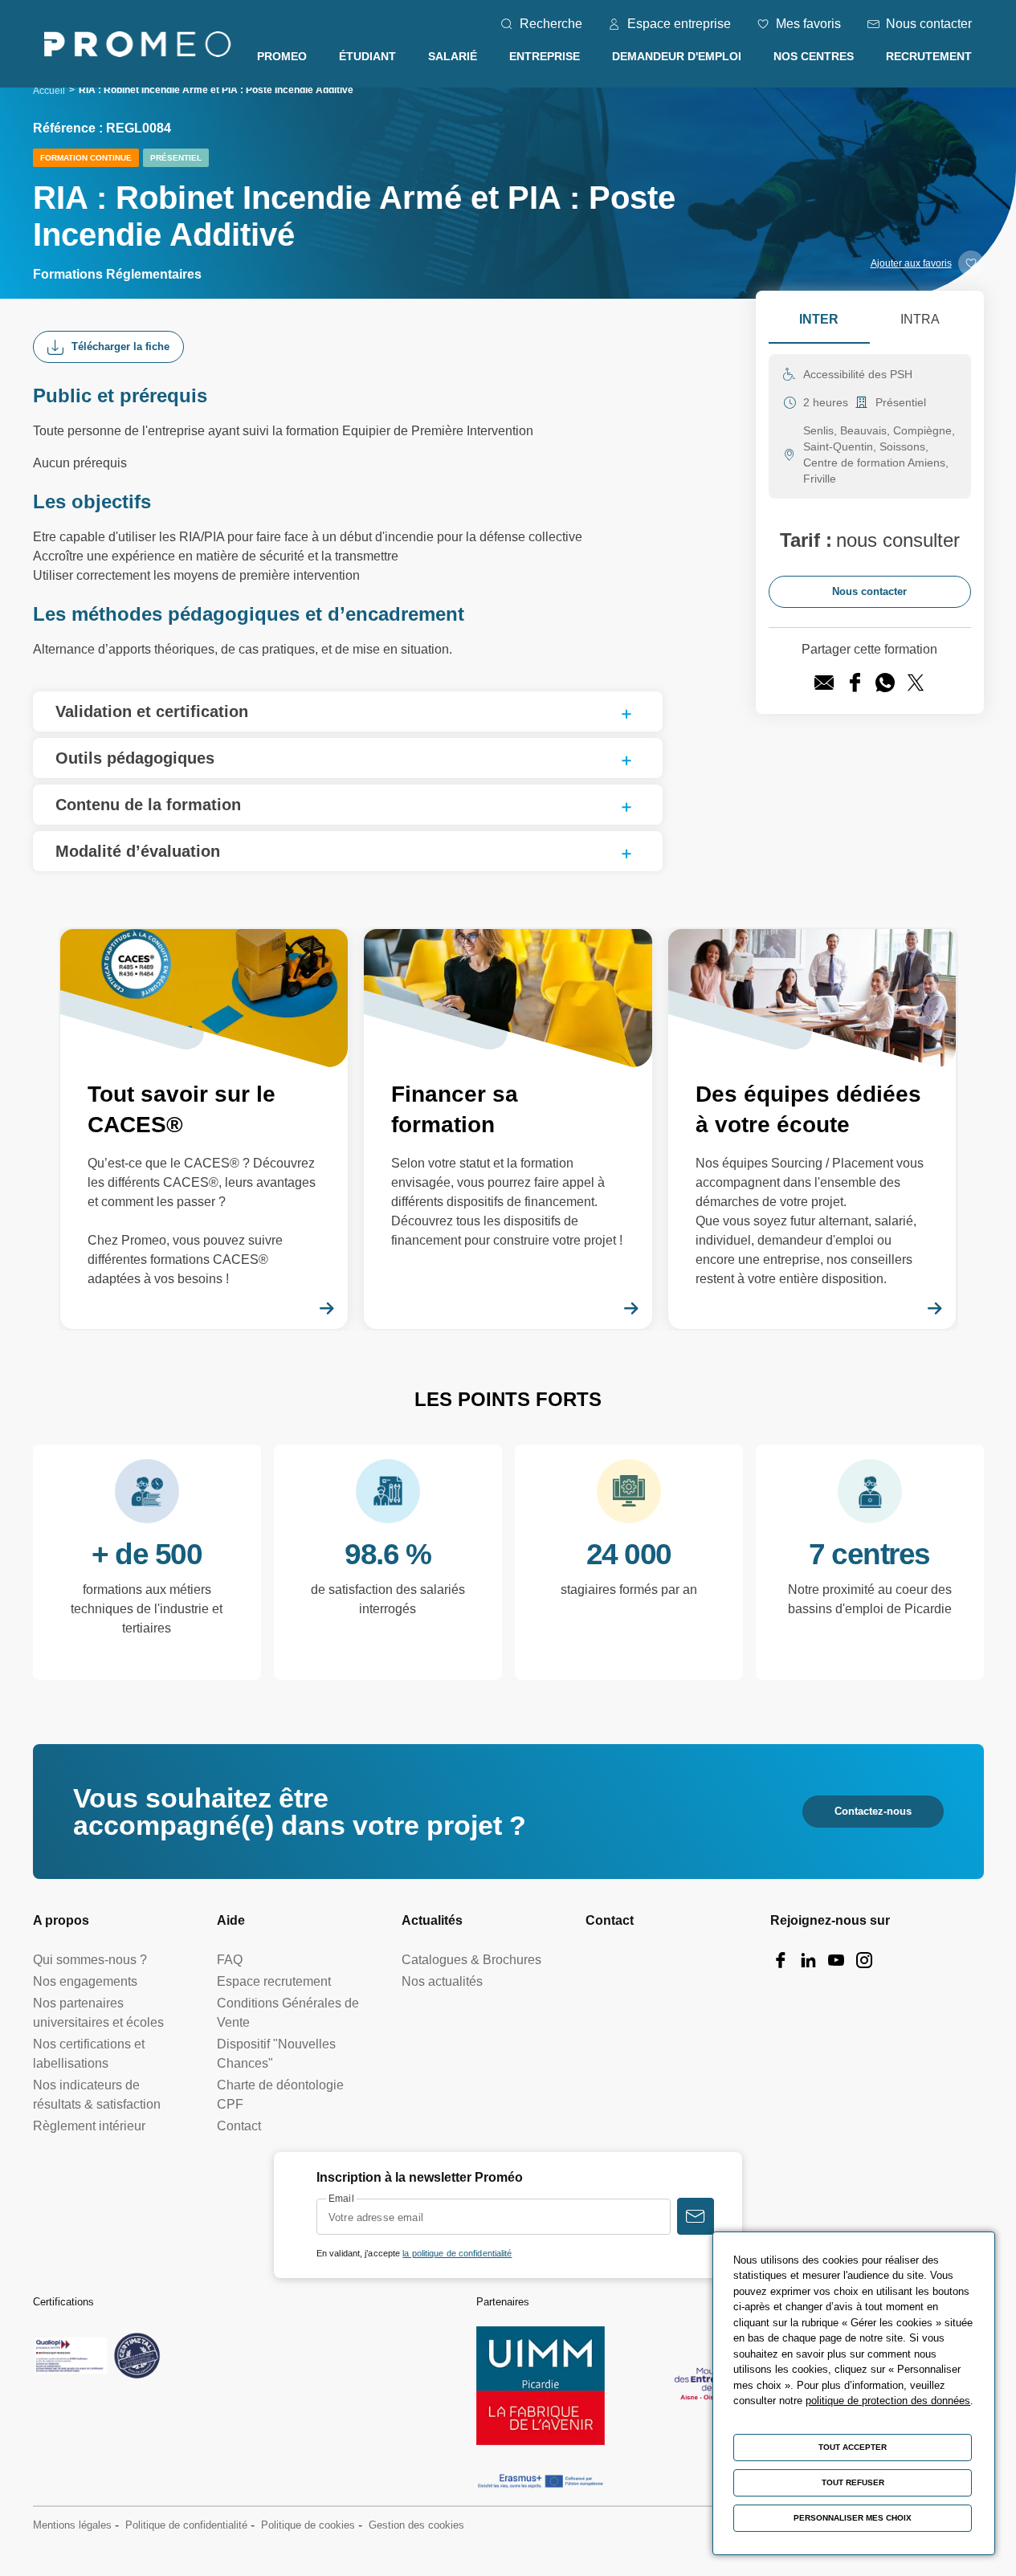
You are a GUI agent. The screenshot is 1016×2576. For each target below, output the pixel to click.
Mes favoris (808, 24)
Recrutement (929, 56)
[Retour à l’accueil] (138, 47)
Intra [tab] (920, 319)
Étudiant (367, 56)
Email (341, 2199)
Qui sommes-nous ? (90, 1960)
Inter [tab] (819, 319)
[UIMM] (541, 2386)
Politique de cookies (308, 2525)
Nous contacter (929, 24)
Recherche (551, 24)
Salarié (453, 56)
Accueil (49, 91)
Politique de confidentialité (186, 2525)
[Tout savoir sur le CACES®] (204, 1129)
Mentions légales (72, 2525)
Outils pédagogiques (135, 758)
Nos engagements (85, 1981)
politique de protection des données (888, 2401)
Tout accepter (853, 2447)
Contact (239, 2126)
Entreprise (545, 56)
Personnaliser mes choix (853, 2518)
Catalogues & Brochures (471, 1960)
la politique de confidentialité (457, 2253)
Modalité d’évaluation (138, 851)
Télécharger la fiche (120, 346)
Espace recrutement (274, 1981)
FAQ (230, 1960)
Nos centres (814, 56)
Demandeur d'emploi (677, 56)
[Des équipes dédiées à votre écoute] (812, 1129)
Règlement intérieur (89, 2126)
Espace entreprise (679, 24)
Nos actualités (442, 1981)
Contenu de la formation (148, 805)
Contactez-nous (873, 1811)
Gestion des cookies (416, 2525)
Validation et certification (152, 711)
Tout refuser (853, 2482)
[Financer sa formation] (508, 1129)
